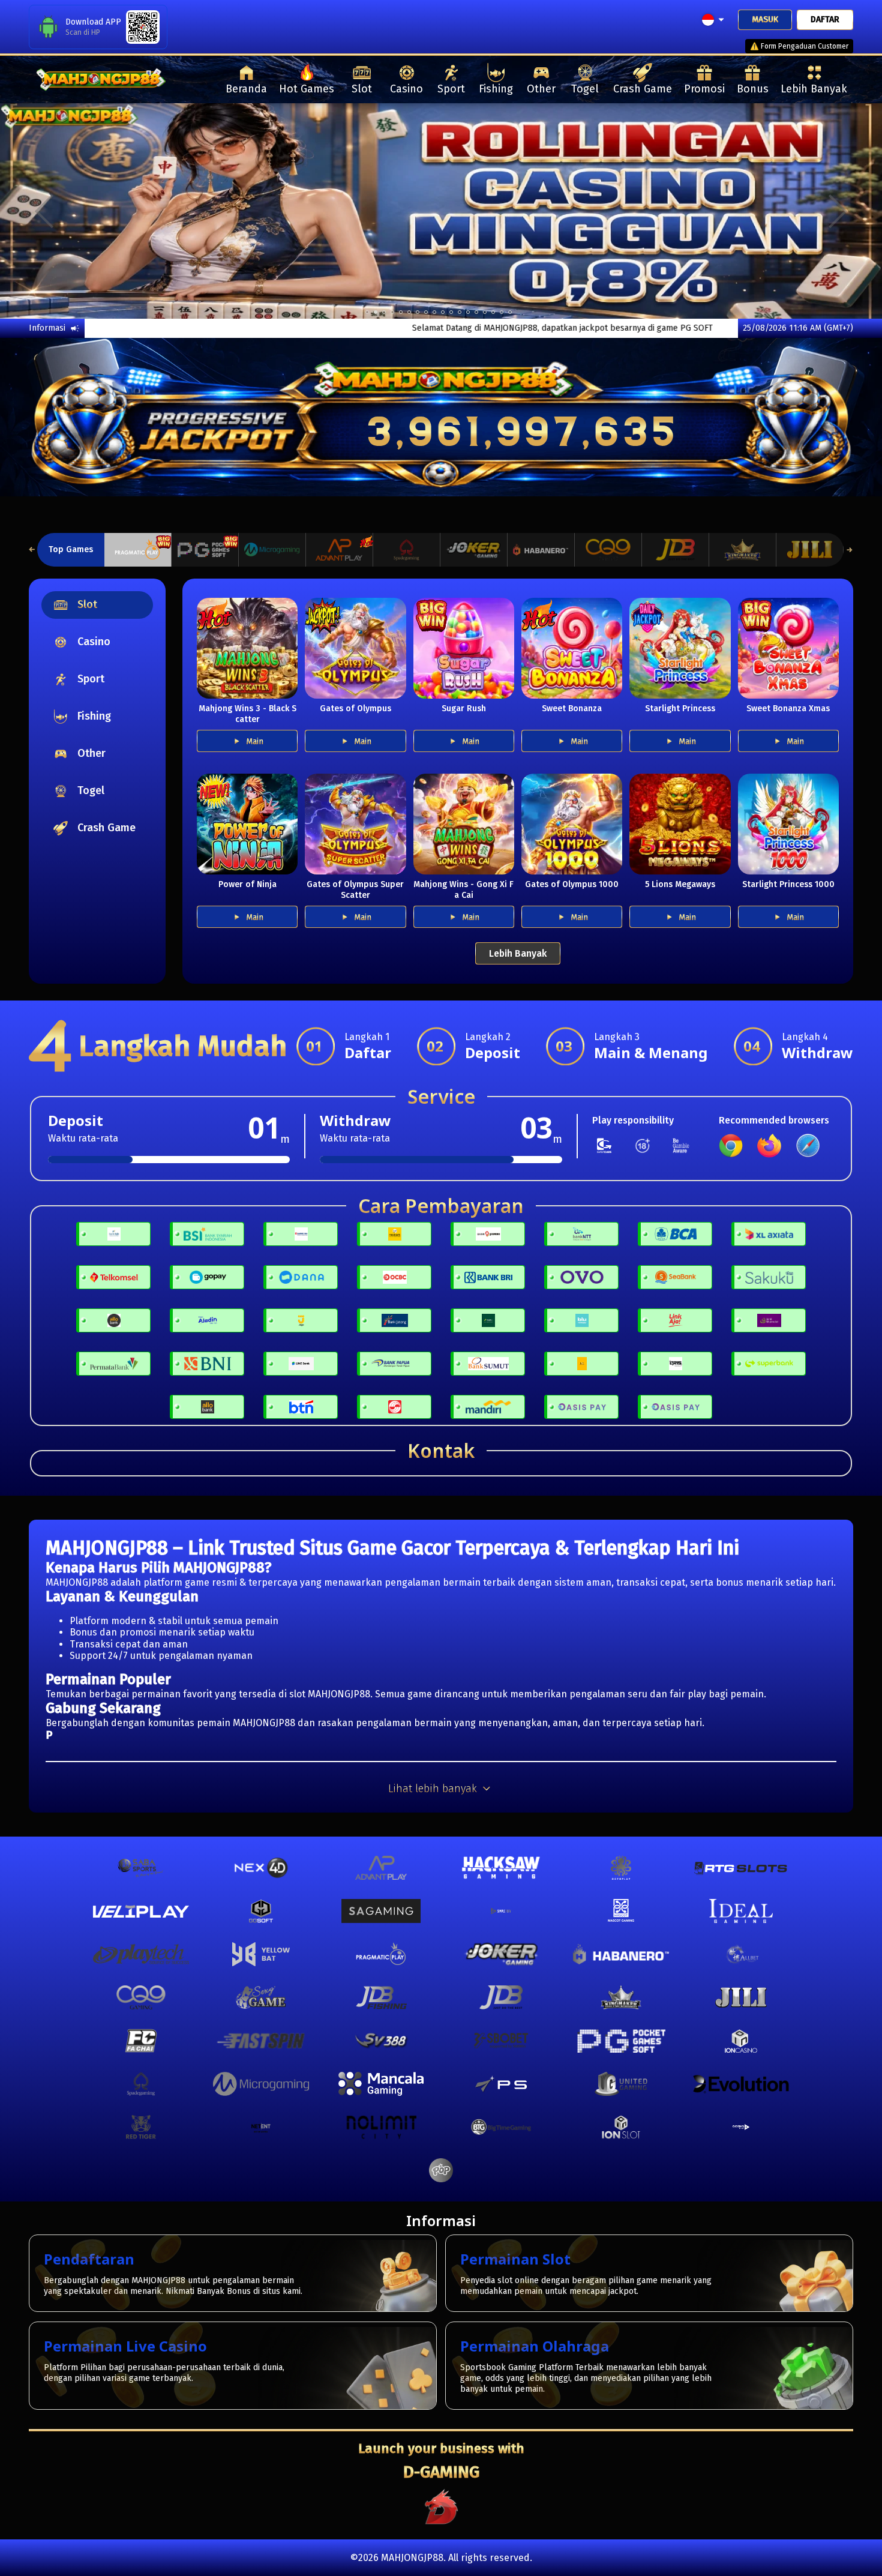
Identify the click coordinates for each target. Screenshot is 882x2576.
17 (510, 312)
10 (451, 312)
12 (468, 312)
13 (476, 312)
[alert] (786, 119)
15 (493, 312)
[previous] (44, 211)
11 (460, 312)
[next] (838, 211)
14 (485, 312)
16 (502, 312)
